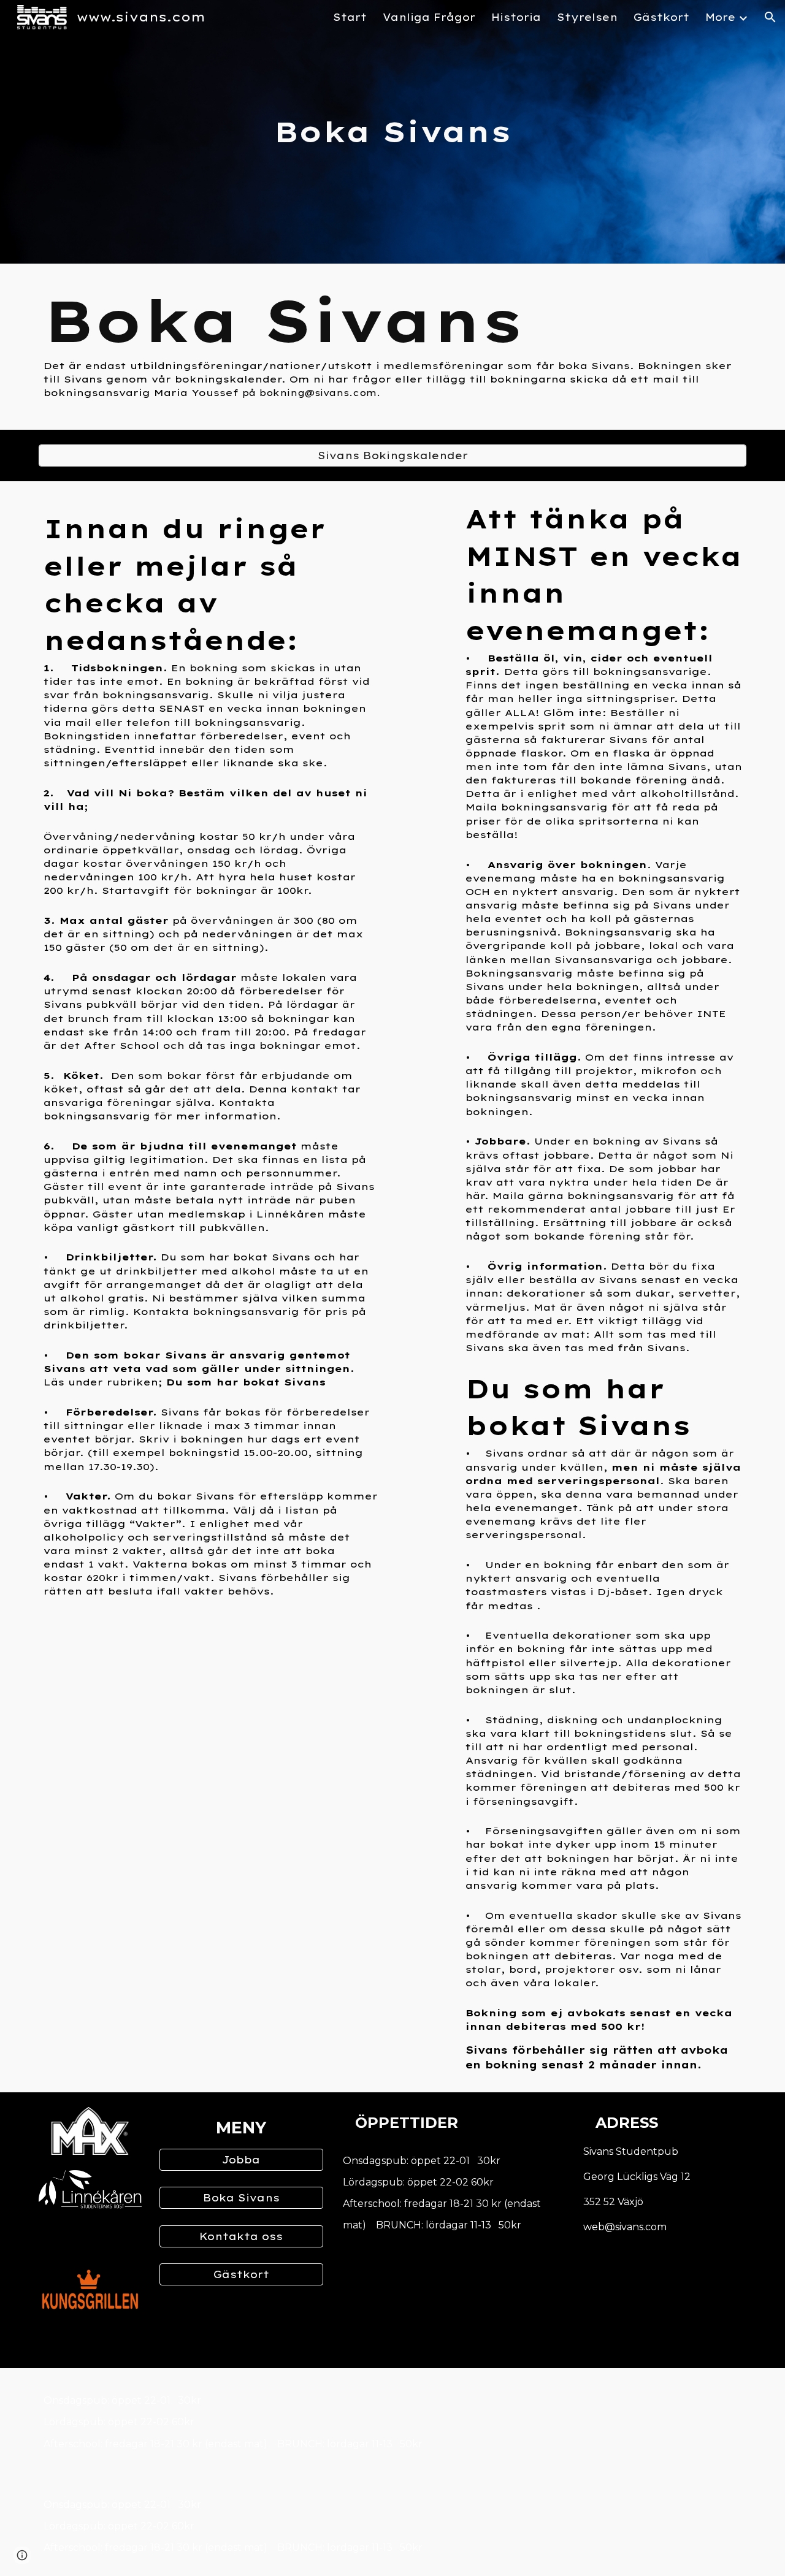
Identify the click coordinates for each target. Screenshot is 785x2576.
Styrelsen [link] (587, 17)
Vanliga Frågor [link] (429, 17)
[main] (392, 132)
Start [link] (350, 17)
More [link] (720, 17)
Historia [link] (516, 17)
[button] (770, 17)
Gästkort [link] (661, 17)
